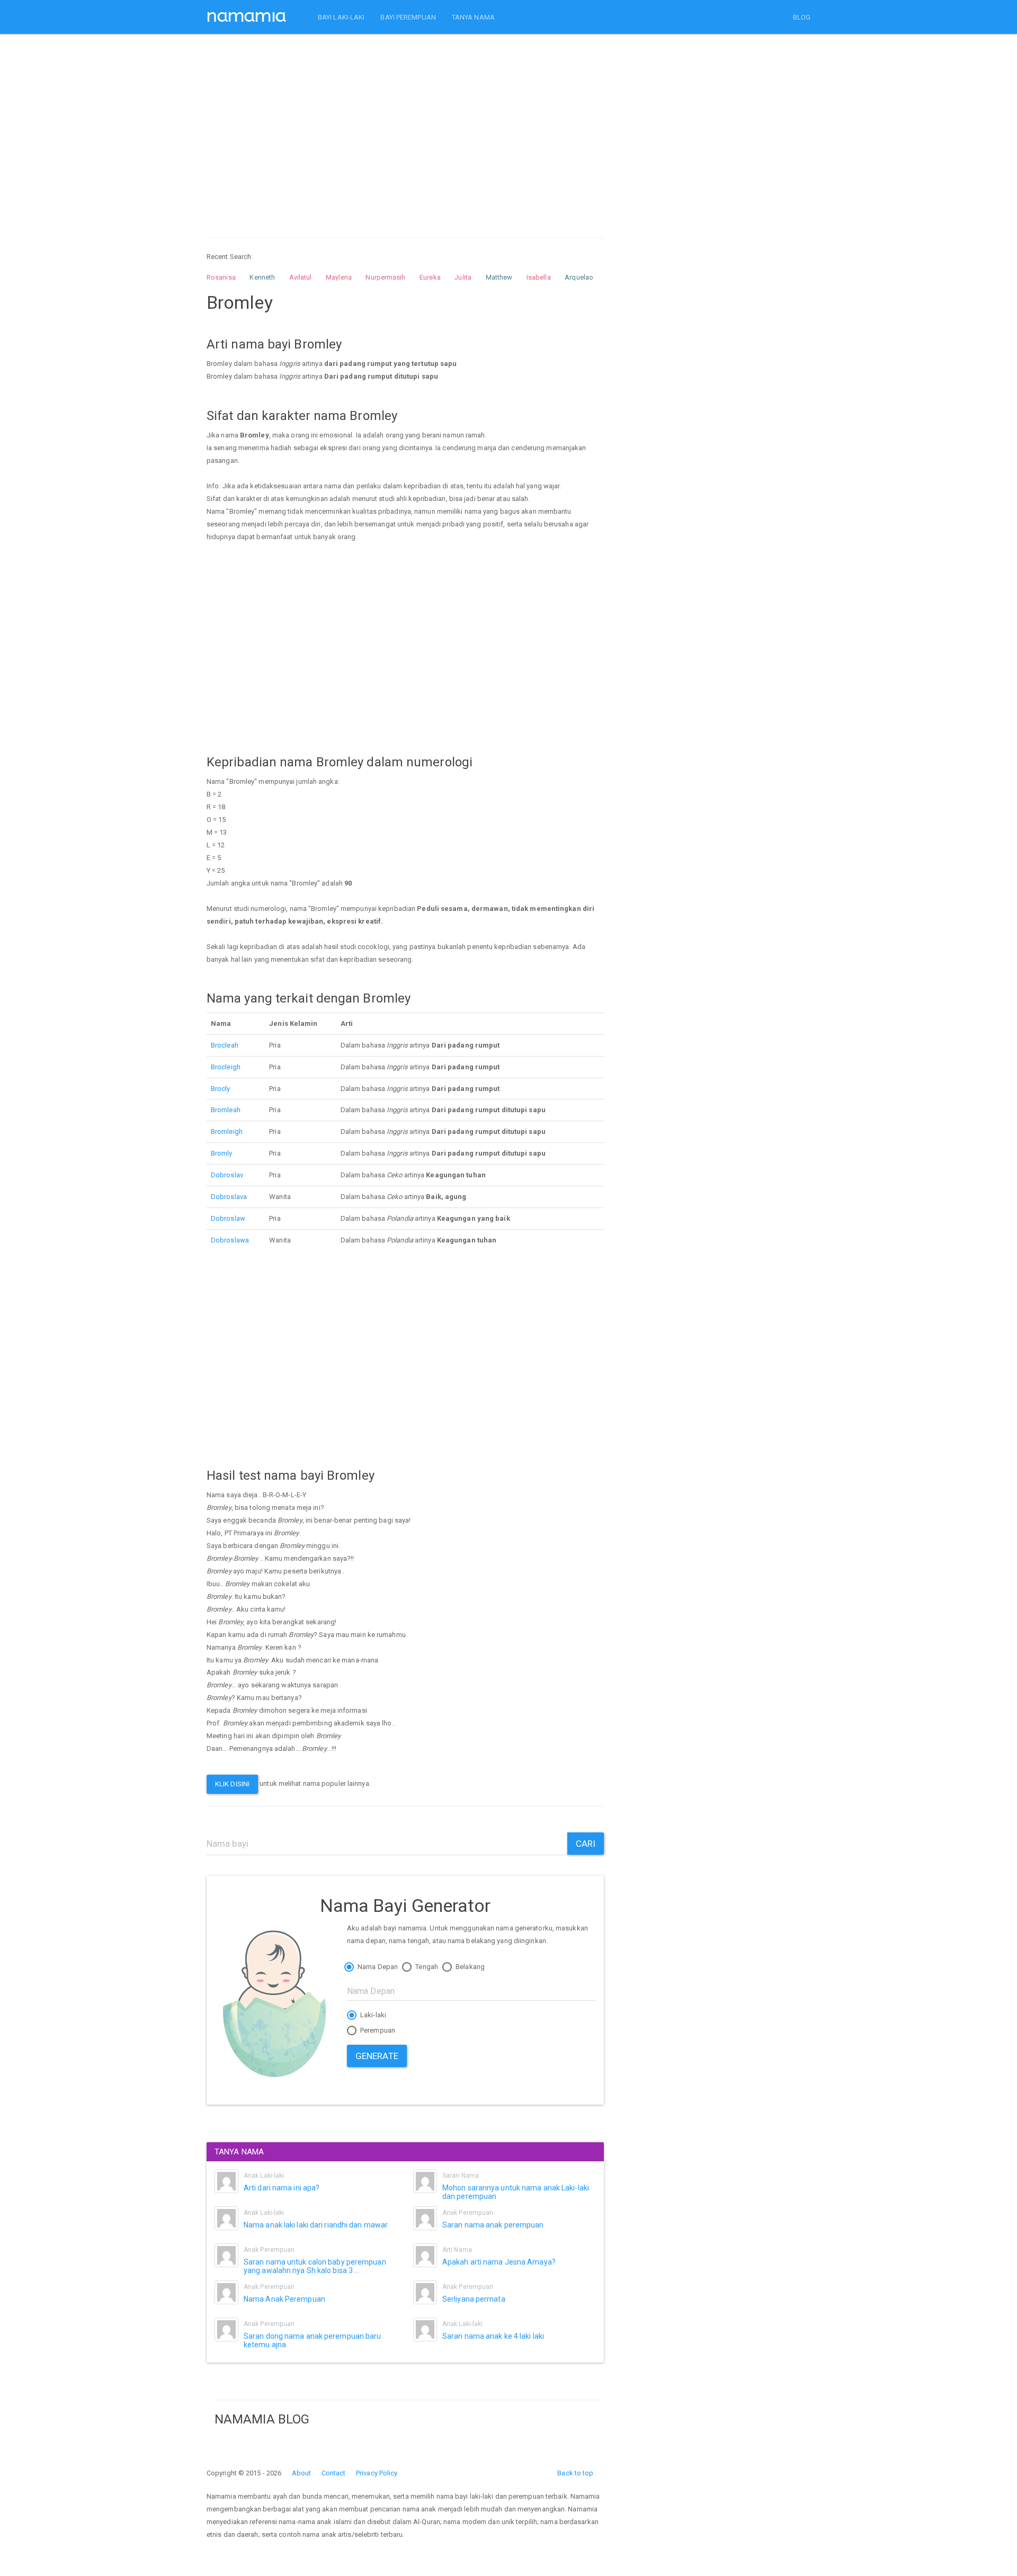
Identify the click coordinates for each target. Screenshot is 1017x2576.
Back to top (575, 2473)
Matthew (499, 277)
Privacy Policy (377, 2473)
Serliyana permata (474, 2299)
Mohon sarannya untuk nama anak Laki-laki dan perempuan (516, 2192)
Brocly (221, 1089)
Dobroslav (227, 1175)
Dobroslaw (228, 1218)
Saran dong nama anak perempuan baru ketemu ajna (313, 2340)
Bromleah (226, 1110)
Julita (463, 277)
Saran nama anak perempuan (493, 2225)
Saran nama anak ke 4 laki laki (493, 2336)
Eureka (430, 277)
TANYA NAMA (473, 17)
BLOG (802, 17)
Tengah (426, 1967)
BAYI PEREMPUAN (408, 17)
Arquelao (579, 277)
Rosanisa (221, 277)
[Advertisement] (405, 126)
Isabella (539, 277)
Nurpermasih (385, 277)
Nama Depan (377, 1967)
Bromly (222, 1153)
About (302, 2473)
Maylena (339, 277)
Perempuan (377, 2030)
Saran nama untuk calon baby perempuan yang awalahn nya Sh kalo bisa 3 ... (315, 2266)
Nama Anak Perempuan (284, 2299)
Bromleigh (227, 1132)
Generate (377, 2056)
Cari (586, 1844)
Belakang (469, 1967)
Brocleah (225, 1045)
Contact (334, 2473)
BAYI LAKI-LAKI (341, 17)
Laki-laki (372, 2015)
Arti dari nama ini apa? (282, 2188)
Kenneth (262, 277)
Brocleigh (226, 1067)
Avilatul (301, 277)
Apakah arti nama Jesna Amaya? (499, 2262)
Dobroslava (229, 1197)
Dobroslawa (230, 1240)
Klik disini (232, 1784)
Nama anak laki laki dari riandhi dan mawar (316, 2225)
